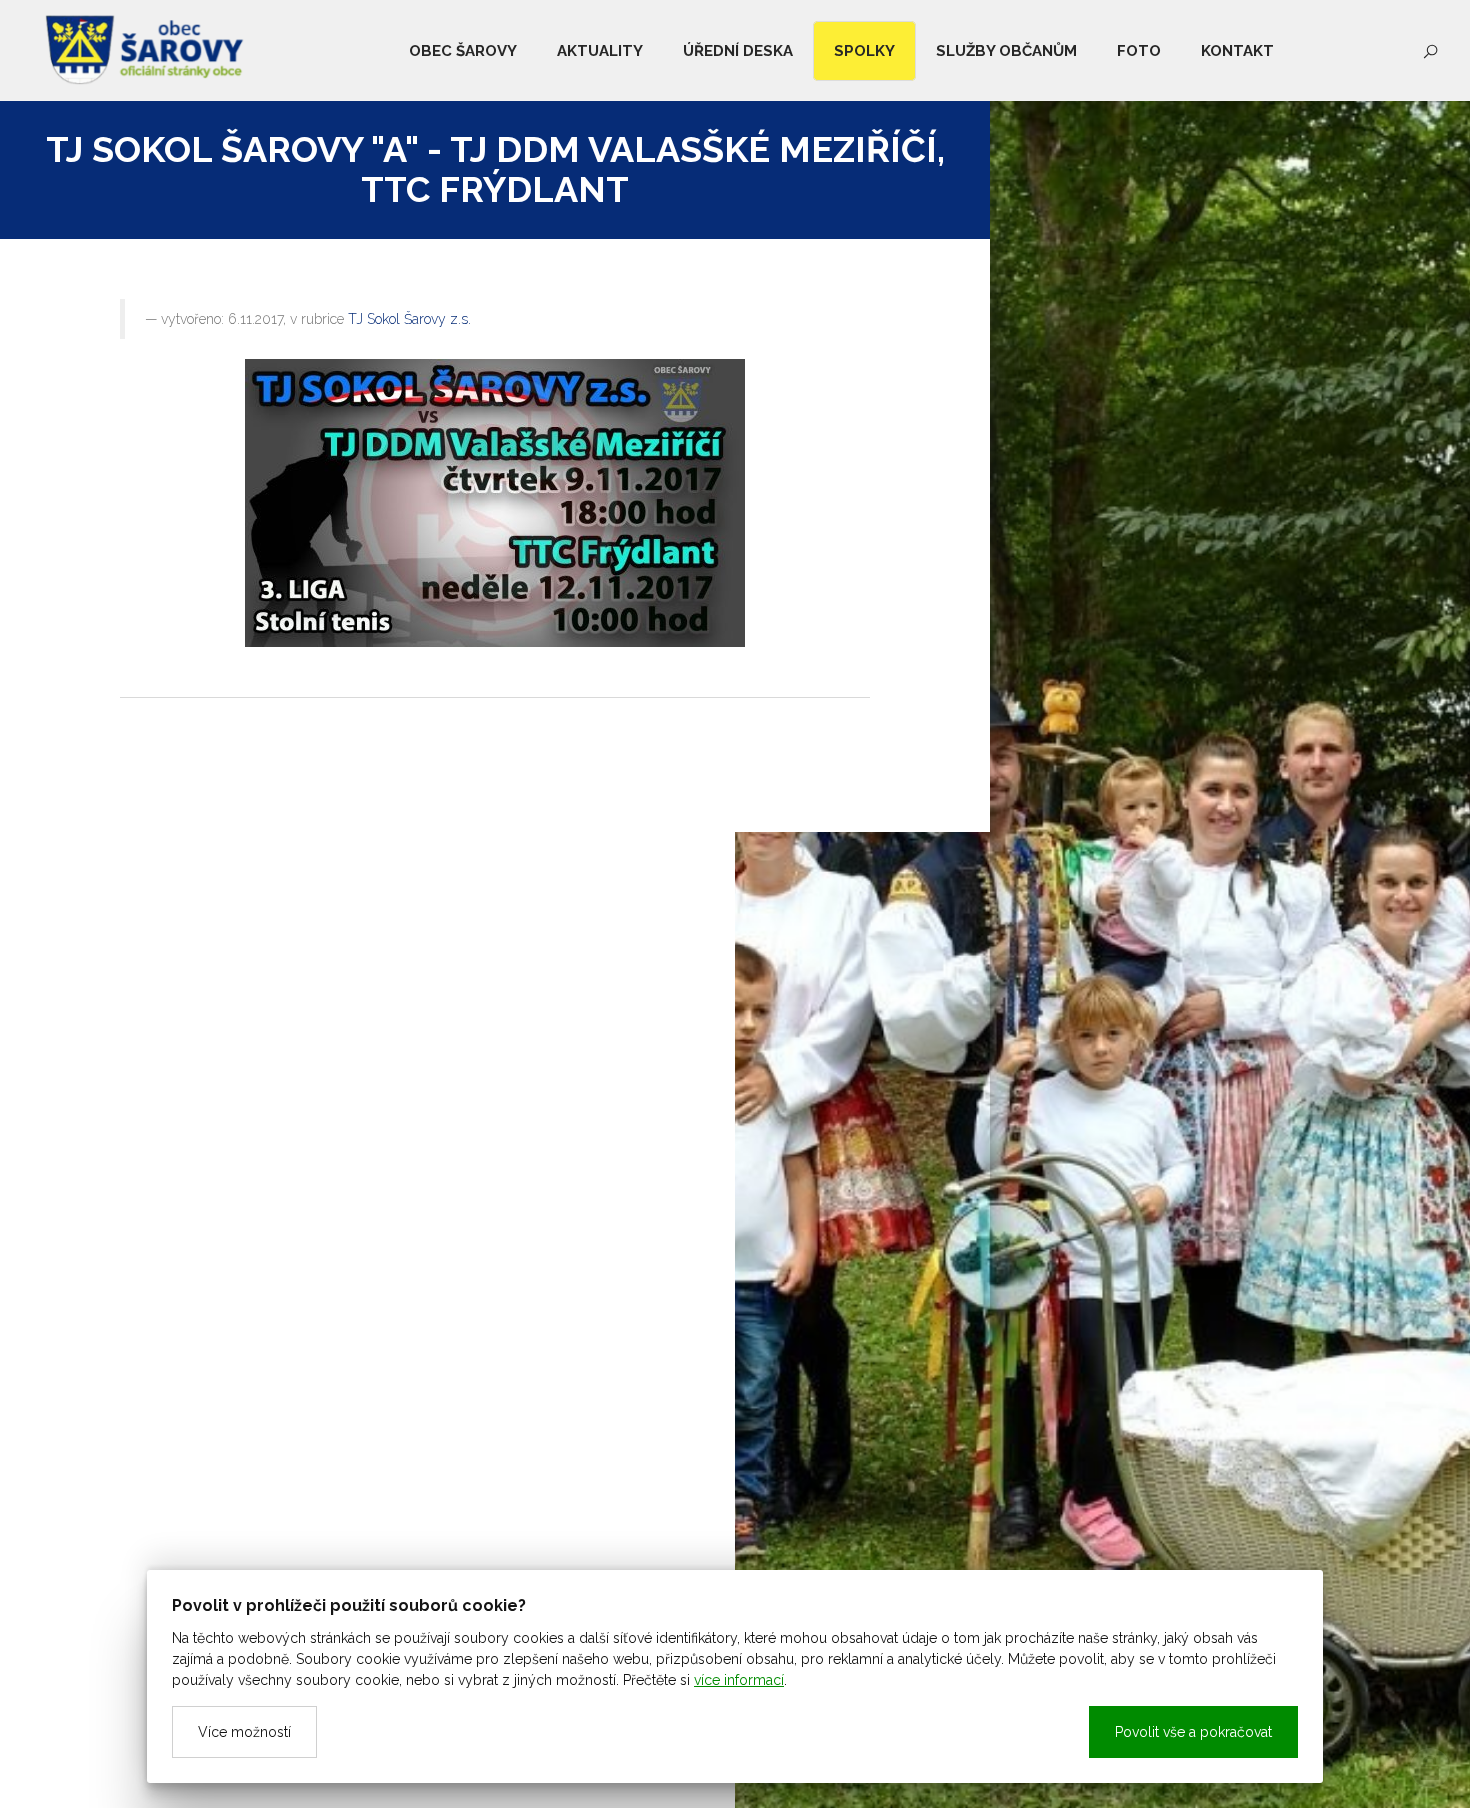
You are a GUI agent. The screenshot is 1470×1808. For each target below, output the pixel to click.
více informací (739, 1680)
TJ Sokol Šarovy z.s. (409, 319)
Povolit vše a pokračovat (1193, 1732)
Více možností (244, 1732)
